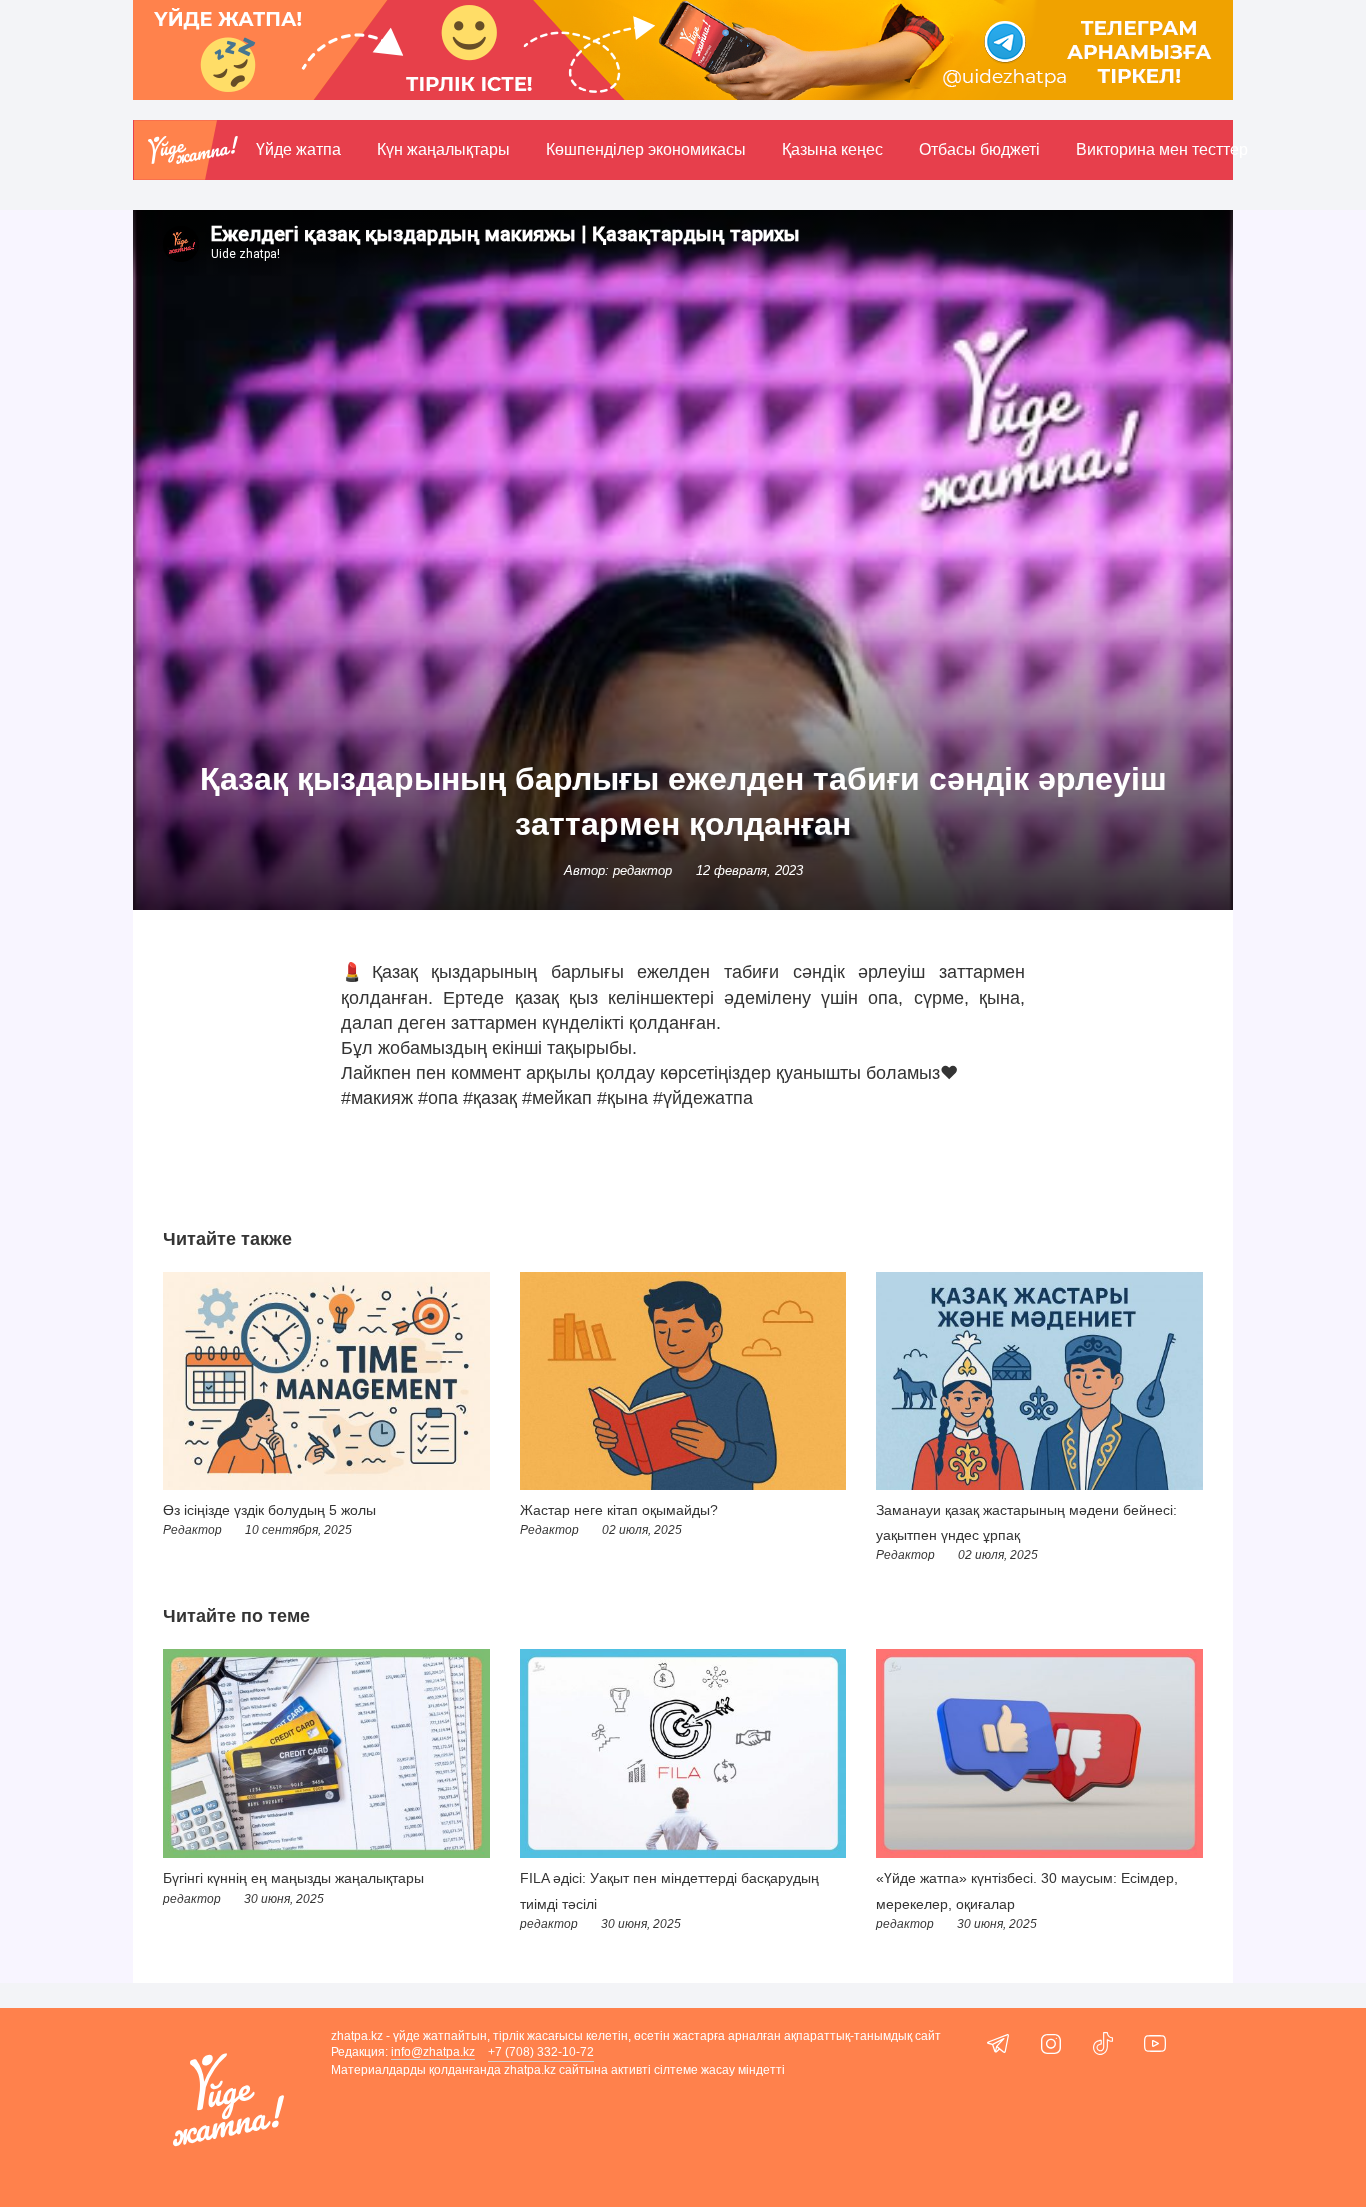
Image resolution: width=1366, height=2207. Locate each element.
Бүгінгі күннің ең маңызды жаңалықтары (293, 1878)
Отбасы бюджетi (979, 149)
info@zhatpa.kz (433, 2052)
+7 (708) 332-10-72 (541, 2052)
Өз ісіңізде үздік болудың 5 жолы (269, 1510)
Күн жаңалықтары (443, 149)
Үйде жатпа (298, 149)
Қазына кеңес (832, 149)
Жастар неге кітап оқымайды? (619, 1510)
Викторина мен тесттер (1162, 149)
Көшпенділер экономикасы (646, 149)
